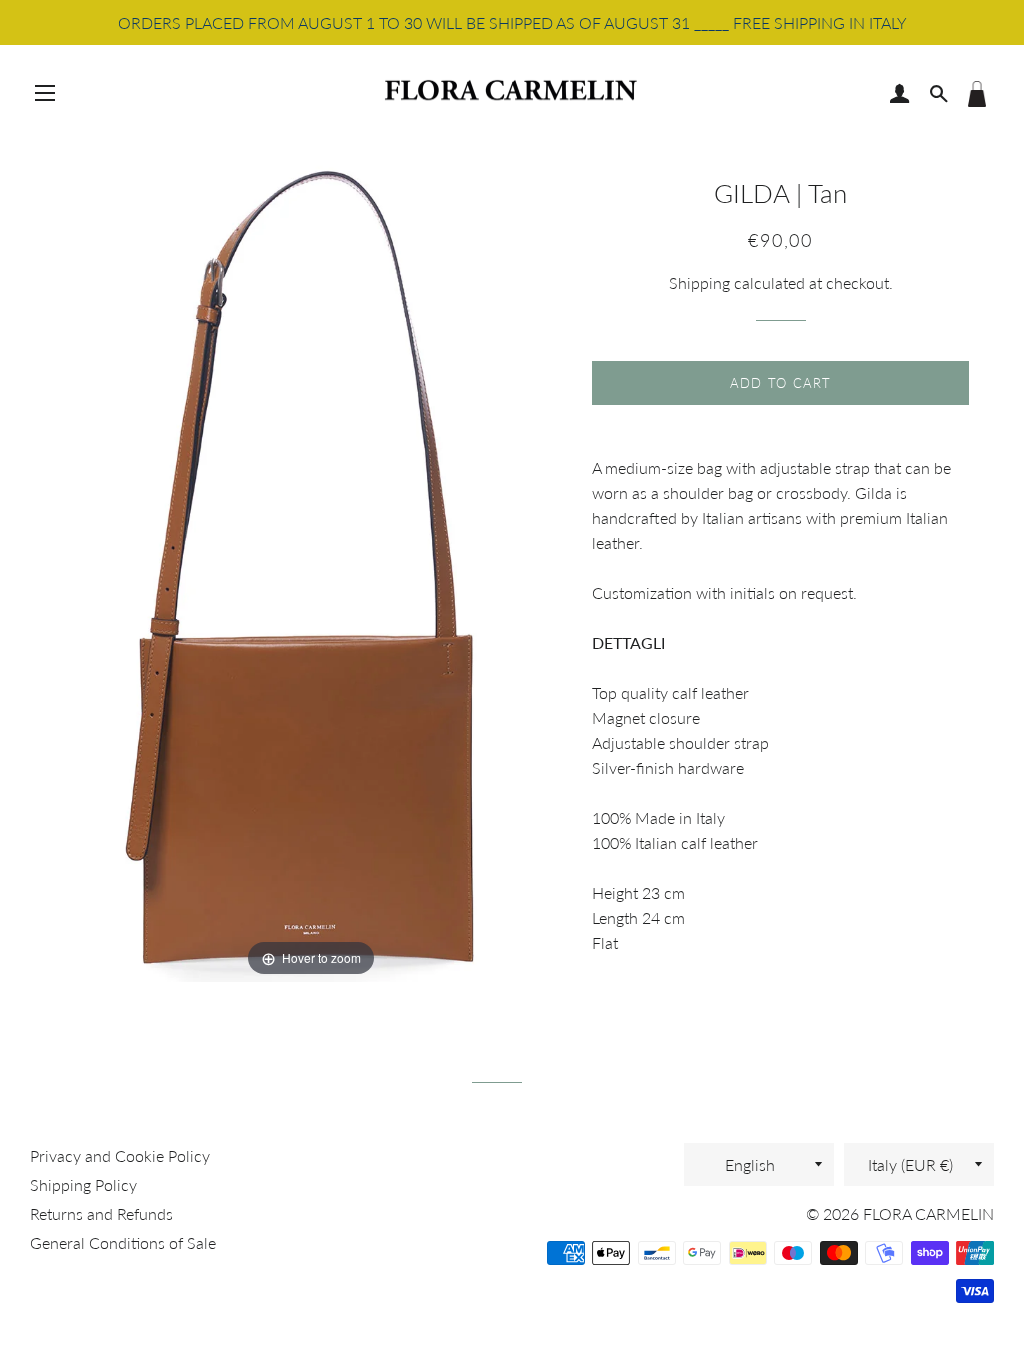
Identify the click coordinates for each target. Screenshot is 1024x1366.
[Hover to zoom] (311, 558)
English (750, 1164)
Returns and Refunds (101, 1213)
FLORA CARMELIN (928, 1213)
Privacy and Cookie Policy (120, 1155)
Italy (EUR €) (910, 1164)
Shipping (699, 282)
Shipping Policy (83, 1184)
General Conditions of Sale (123, 1242)
